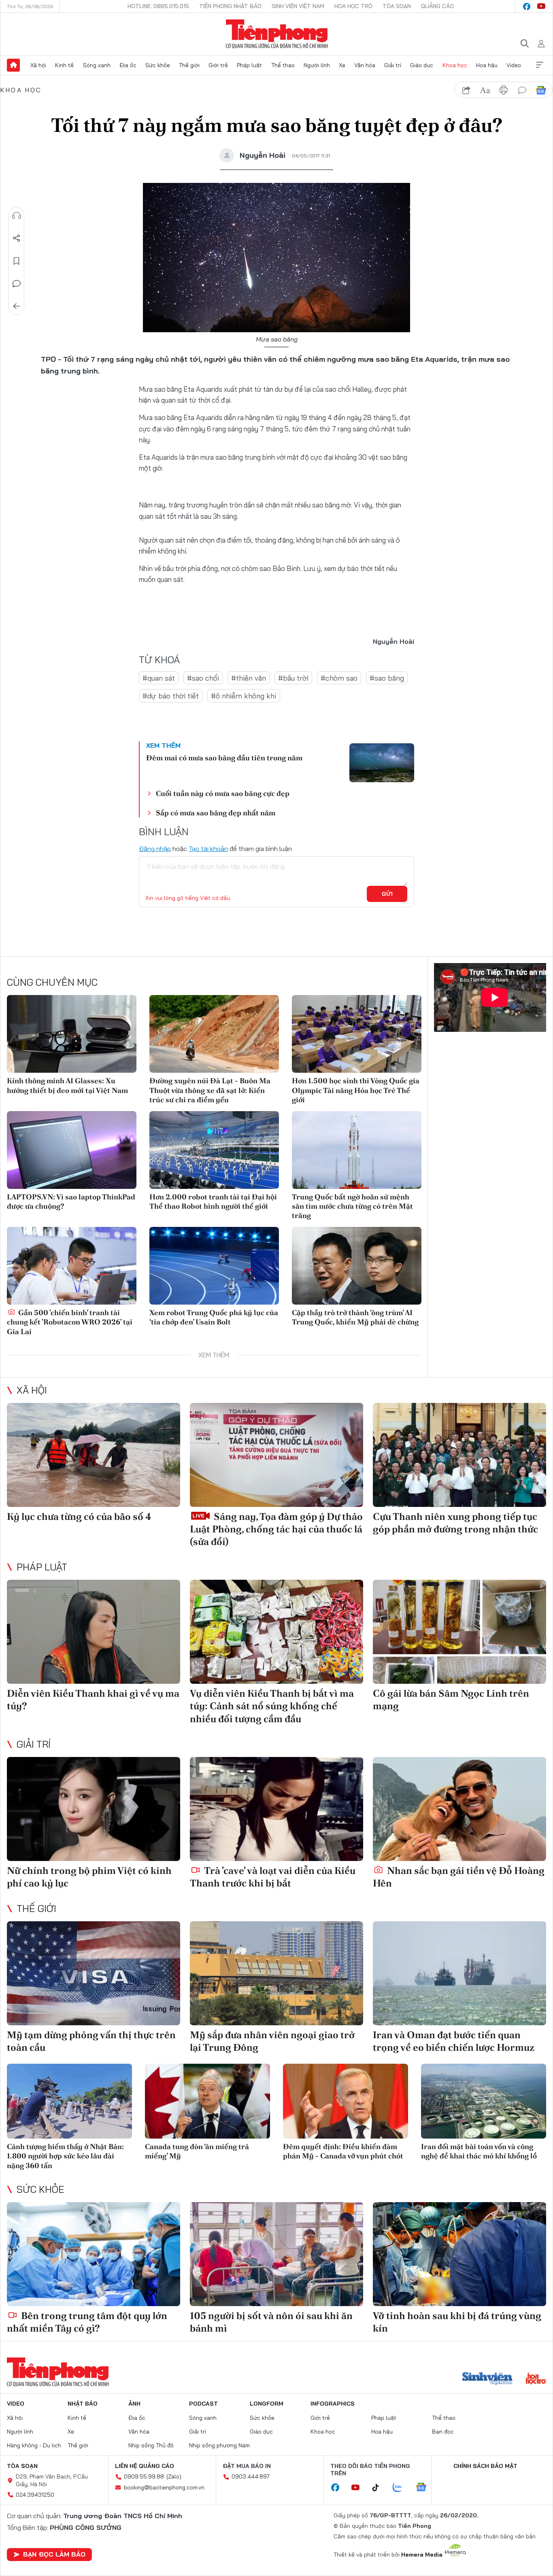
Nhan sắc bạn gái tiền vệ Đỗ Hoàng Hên (459, 1877)
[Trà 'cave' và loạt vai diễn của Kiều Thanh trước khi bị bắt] (276, 1809)
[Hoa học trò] (536, 2379)
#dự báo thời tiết (171, 696)
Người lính (317, 65)
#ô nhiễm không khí (244, 696)
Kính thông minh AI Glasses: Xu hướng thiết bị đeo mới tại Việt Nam (67, 1085)
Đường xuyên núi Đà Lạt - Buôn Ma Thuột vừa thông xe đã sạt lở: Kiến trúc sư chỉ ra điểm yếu (210, 1090)
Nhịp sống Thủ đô (151, 2445)
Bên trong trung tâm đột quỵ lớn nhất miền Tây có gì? (87, 2322)
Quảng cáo (437, 6)
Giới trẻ (218, 65)
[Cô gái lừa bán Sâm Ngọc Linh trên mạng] (459, 1632)
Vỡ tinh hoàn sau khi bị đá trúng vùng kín (457, 2322)
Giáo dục (422, 65)
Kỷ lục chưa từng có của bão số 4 (79, 1516)
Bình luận (17, 284)
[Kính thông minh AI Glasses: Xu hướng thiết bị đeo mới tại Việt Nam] (72, 1034)
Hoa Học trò (353, 6)
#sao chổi (203, 678)
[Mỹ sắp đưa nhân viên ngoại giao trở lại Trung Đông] (276, 1973)
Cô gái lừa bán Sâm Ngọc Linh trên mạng (451, 1700)
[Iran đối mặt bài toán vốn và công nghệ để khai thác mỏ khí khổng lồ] (484, 2101)
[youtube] (541, 6)
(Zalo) (174, 2476)
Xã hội (38, 65)
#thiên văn (249, 678)
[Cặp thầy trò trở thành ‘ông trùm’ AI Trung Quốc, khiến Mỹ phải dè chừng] (357, 1266)
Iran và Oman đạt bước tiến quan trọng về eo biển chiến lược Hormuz (454, 2041)
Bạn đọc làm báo (54, 2554)
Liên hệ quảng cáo (145, 2466)
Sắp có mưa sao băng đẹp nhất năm (216, 813)
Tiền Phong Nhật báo (230, 6)
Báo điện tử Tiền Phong (277, 34)
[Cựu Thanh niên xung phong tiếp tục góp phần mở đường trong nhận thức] (459, 1455)
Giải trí (393, 65)
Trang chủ (13, 65)
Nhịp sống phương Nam (219, 2445)
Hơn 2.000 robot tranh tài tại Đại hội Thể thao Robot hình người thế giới (213, 1201)
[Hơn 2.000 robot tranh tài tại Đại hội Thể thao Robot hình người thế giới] (214, 1150)
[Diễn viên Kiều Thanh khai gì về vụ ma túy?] (94, 1632)
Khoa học (455, 65)
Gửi (387, 894)
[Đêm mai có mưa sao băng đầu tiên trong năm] (382, 763)
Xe (342, 65)
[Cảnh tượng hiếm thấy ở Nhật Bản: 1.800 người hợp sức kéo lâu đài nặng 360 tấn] (69, 2101)
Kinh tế (64, 65)
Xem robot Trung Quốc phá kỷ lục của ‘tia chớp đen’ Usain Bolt (214, 1317)
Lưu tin (17, 261)
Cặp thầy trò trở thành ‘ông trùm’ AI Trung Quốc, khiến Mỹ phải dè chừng (355, 1317)
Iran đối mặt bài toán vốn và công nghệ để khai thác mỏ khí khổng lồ (479, 2151)
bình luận (522, 90)
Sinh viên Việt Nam (298, 6)
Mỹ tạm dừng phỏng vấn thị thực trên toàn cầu (91, 2041)
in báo (504, 90)
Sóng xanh (97, 65)
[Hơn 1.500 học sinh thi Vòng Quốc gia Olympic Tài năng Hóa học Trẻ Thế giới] (357, 1034)
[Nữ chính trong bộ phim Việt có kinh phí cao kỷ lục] (94, 1809)
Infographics (333, 2404)
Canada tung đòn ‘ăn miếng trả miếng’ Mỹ (197, 2151)
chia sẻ (466, 90)
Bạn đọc (443, 2432)
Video (514, 65)
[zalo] (402, 2488)
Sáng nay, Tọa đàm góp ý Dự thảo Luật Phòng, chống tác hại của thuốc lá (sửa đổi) (276, 1529)
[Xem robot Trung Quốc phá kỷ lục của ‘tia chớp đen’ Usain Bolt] (214, 1266)
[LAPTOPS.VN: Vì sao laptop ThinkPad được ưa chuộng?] (72, 1150)
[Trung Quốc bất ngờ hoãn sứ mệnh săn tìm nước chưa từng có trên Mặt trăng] (357, 1150)
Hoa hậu (487, 65)
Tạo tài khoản (208, 849)
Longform (267, 2404)
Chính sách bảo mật (485, 2466)
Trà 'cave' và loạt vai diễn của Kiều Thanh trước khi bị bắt (273, 1877)
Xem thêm (540, 65)
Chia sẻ (17, 238)
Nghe (17, 216)
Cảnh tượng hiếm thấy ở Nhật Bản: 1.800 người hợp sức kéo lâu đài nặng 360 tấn (65, 2156)
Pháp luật (249, 65)
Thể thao (283, 65)
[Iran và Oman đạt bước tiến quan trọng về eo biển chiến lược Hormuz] (459, 1973)
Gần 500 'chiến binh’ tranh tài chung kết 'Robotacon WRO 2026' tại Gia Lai (70, 1322)
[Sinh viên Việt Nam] (487, 2379)
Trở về (17, 306)
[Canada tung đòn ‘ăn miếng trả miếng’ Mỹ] (207, 2101)
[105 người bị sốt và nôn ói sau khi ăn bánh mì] (276, 2254)
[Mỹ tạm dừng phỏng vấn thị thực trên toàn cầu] (94, 1973)
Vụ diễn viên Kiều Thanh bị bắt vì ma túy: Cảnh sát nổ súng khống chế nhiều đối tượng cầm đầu (272, 1706)
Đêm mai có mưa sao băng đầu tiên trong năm (224, 758)
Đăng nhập (155, 849)
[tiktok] (380, 2488)
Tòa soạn (397, 6)
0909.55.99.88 (144, 2476)
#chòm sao (339, 678)
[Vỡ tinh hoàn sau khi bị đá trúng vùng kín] (459, 2254)
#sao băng (387, 678)
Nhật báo (83, 2404)
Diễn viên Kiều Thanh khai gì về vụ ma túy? (93, 1700)
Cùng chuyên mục (52, 982)
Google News (541, 90)
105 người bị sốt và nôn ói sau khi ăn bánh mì (271, 2322)
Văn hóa (365, 65)
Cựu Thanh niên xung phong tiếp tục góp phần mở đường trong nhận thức (455, 1523)
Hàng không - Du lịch (34, 2445)
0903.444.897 (251, 2476)
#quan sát (159, 678)
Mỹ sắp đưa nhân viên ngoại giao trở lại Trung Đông (272, 2041)
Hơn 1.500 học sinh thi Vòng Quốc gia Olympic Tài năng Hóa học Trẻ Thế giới (356, 1090)
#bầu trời (293, 678)
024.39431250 (35, 2495)
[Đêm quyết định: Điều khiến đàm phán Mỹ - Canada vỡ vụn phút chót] (346, 2101)
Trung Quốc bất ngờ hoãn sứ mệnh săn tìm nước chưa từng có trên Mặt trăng (352, 1206)
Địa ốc (128, 65)
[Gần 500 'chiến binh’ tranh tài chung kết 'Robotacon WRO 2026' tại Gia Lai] (72, 1266)
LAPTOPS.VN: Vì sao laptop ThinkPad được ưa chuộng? (71, 1201)
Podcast (203, 2404)
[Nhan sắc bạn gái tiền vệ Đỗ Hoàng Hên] (459, 1809)
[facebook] (527, 6)
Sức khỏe (158, 65)
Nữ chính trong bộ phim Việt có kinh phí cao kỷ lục (89, 1877)
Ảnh (134, 2404)
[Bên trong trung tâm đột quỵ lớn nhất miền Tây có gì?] (94, 2254)
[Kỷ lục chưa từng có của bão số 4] (94, 1455)
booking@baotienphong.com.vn (164, 2487)
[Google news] (425, 2488)
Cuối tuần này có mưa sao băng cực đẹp (223, 793)
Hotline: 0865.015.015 (158, 6)
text (485, 90)
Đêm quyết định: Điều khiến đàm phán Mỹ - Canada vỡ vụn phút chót (343, 2151)
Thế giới (189, 65)
